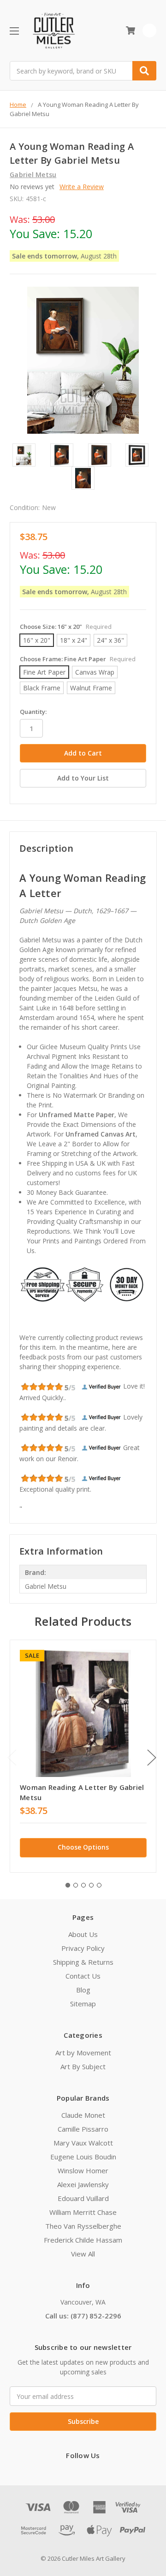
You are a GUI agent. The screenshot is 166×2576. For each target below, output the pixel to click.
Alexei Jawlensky (83, 2184)
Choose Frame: (78, 659)
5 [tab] (99, 1885)
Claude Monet (83, 2115)
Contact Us (83, 1976)
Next (152, 1758)
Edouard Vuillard (83, 2198)
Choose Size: (66, 627)
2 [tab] (76, 1885)
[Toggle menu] (14, 31)
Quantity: (33, 712)
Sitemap (83, 2004)
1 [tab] (68, 1885)
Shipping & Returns (83, 1962)
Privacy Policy (83, 1948)
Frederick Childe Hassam (83, 2240)
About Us (83, 1934)
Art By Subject (83, 2066)
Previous (12, 1758)
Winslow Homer (83, 2170)
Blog (83, 1990)
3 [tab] (83, 1885)
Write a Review (82, 187)
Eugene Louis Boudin (83, 2157)
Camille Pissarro (83, 2129)
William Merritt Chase (83, 2212)
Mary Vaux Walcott (83, 2143)
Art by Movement (83, 2053)
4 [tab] (91, 1885)
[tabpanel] (83, 1756)
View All (83, 2254)
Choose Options (83, 1847)
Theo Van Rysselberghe (83, 2226)
